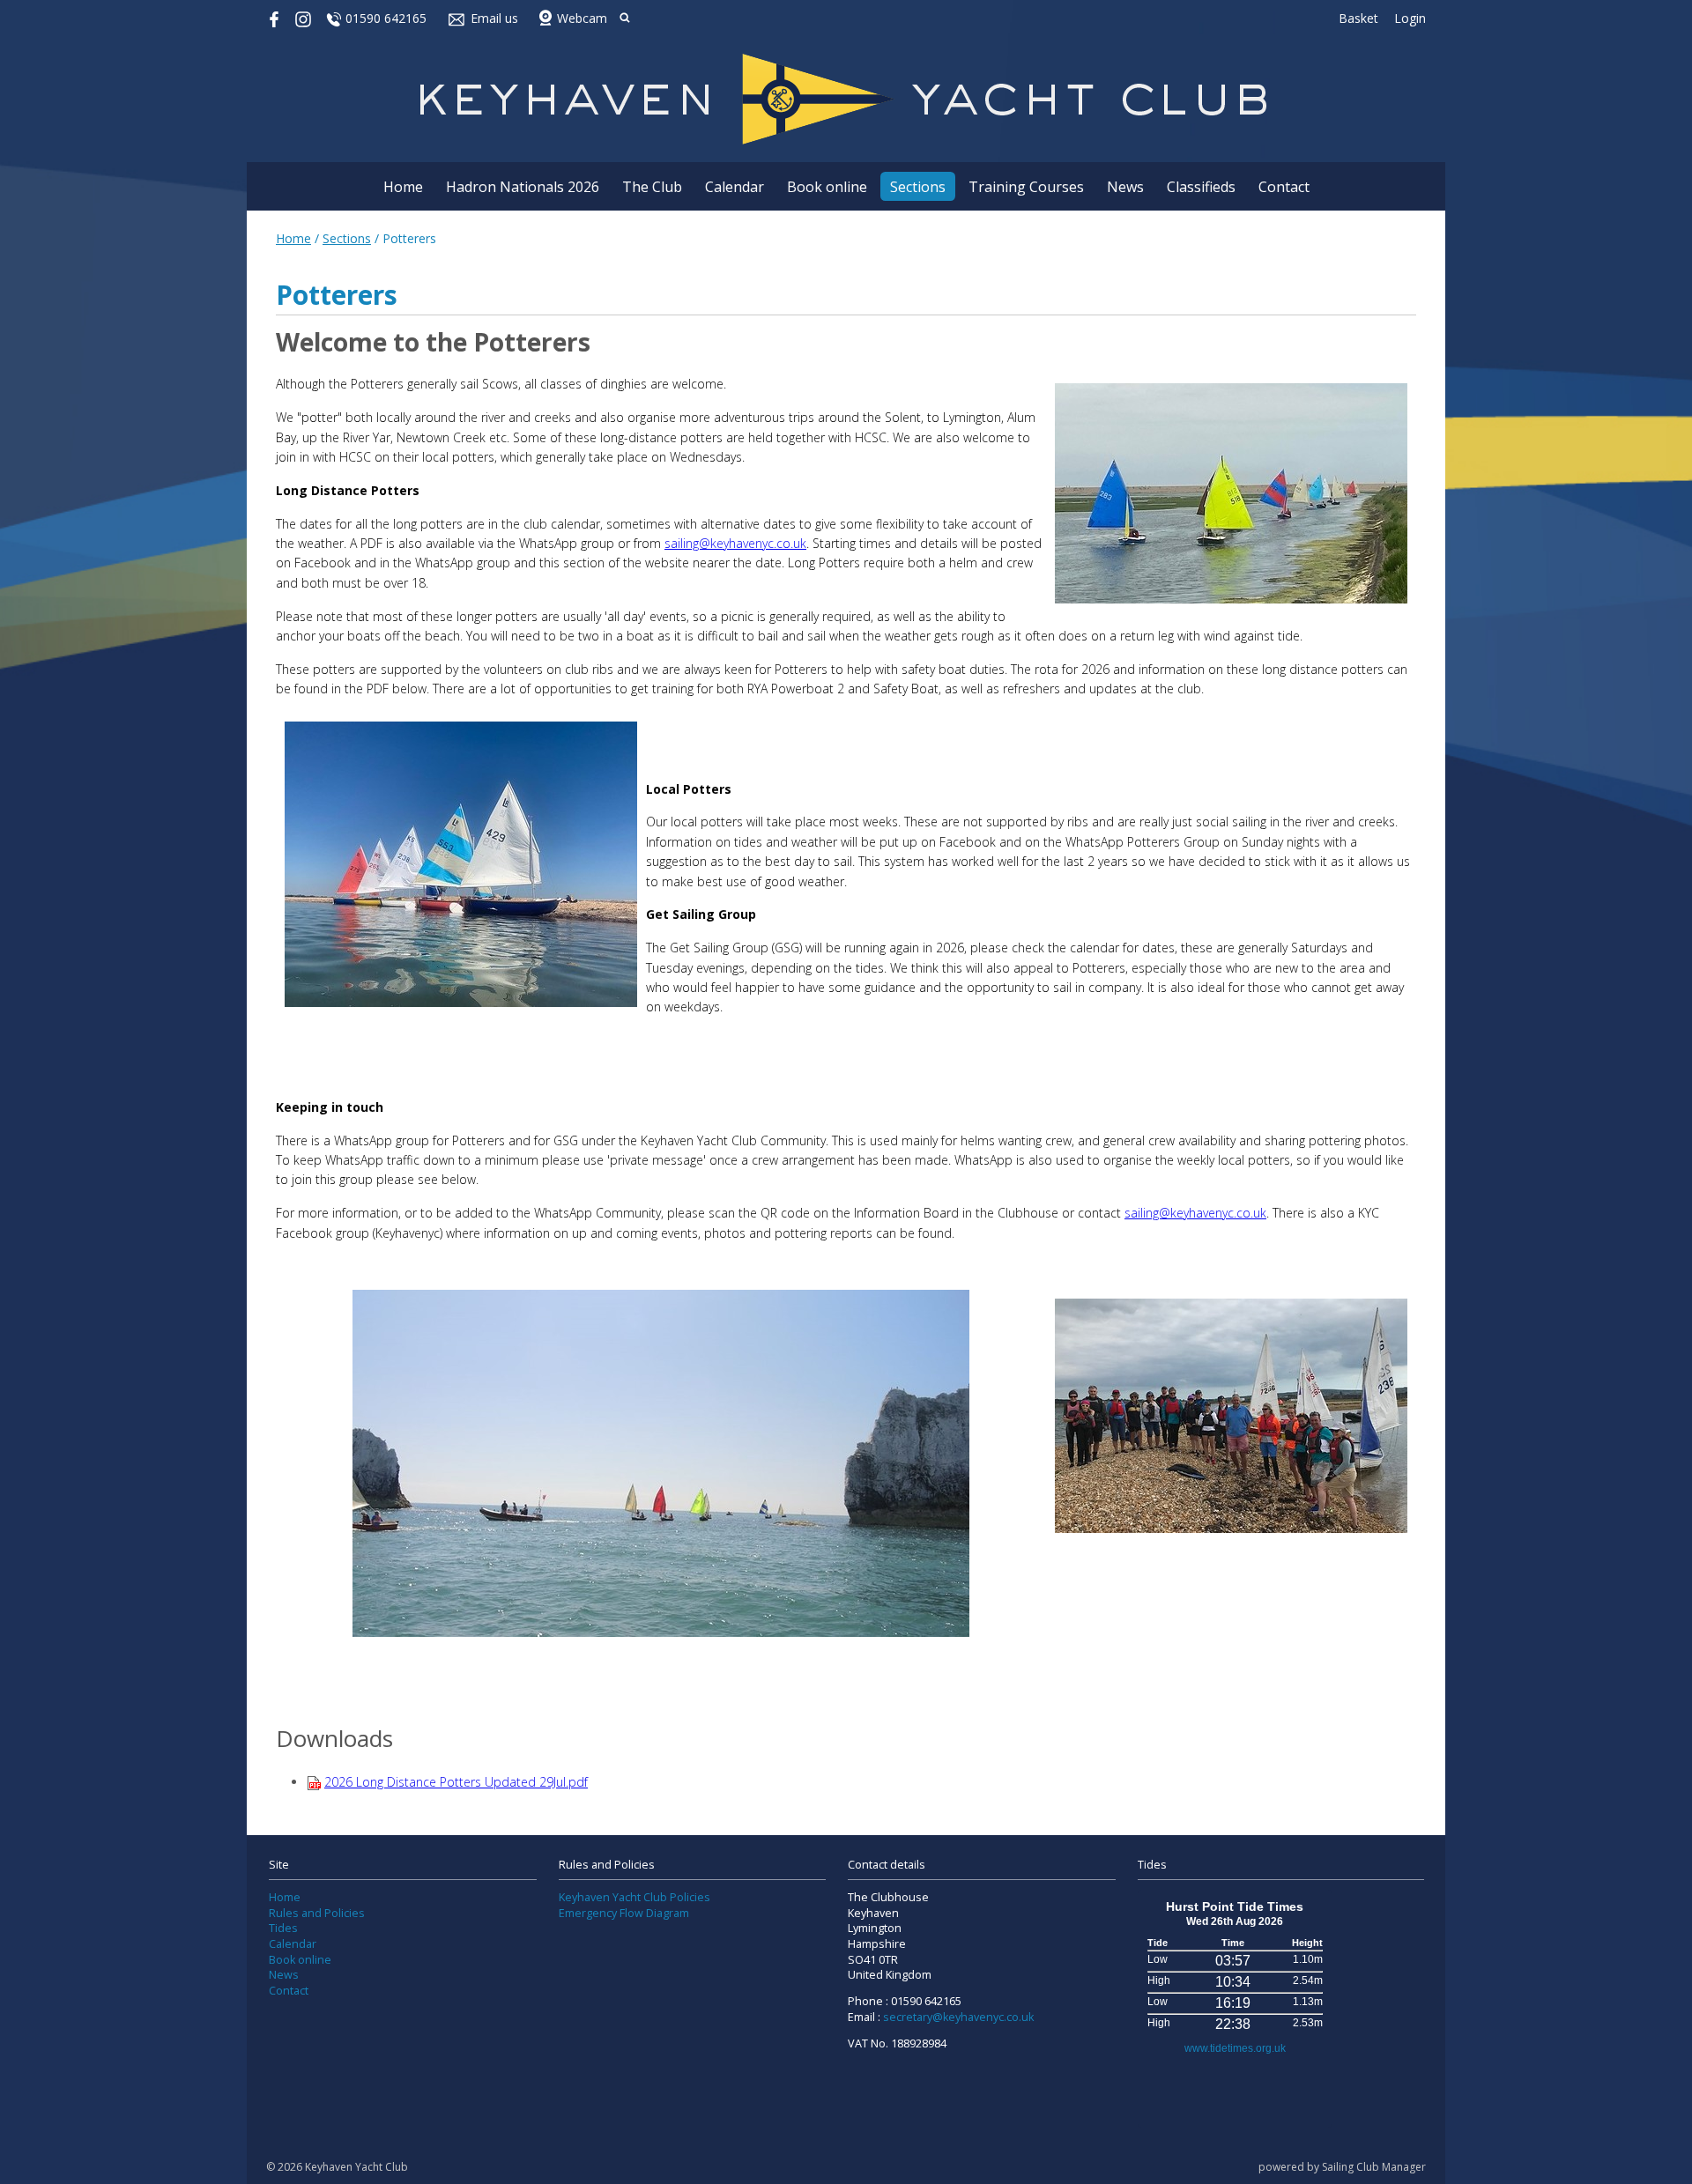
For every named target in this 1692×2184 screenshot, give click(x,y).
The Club (652, 187)
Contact (1284, 187)
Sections (918, 187)
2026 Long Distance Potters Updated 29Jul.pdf (456, 1782)
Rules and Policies (317, 1913)
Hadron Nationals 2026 (523, 187)
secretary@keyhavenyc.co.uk (958, 2017)
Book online (827, 187)
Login (1410, 18)
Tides (283, 1928)
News (1125, 187)
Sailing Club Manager (1374, 2167)
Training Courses (1026, 187)
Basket (1358, 18)
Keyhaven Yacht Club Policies (634, 1897)
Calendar (735, 187)
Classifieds (1201, 187)
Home (403, 187)
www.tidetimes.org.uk (1235, 2048)
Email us (494, 18)
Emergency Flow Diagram (624, 1913)
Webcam (582, 18)
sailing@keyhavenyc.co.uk (735, 543)
